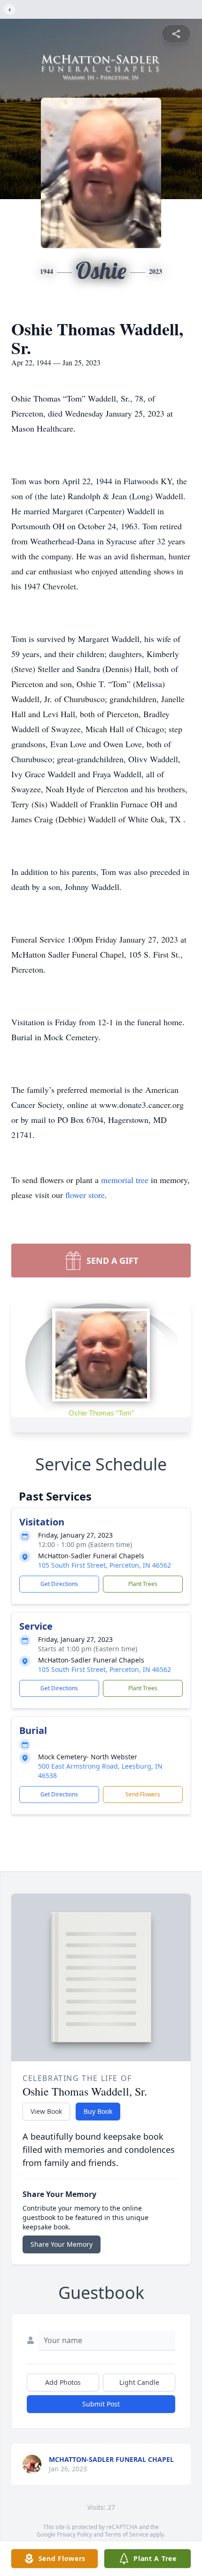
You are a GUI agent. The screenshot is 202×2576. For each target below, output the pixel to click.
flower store (85, 1195)
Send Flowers (143, 1794)
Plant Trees (143, 1584)
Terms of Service (127, 2534)
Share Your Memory (62, 2244)
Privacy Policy (74, 2534)
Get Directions (59, 1584)
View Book (46, 2111)
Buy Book (98, 2111)
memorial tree (125, 1180)
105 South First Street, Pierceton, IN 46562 (105, 1565)
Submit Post (101, 2404)
